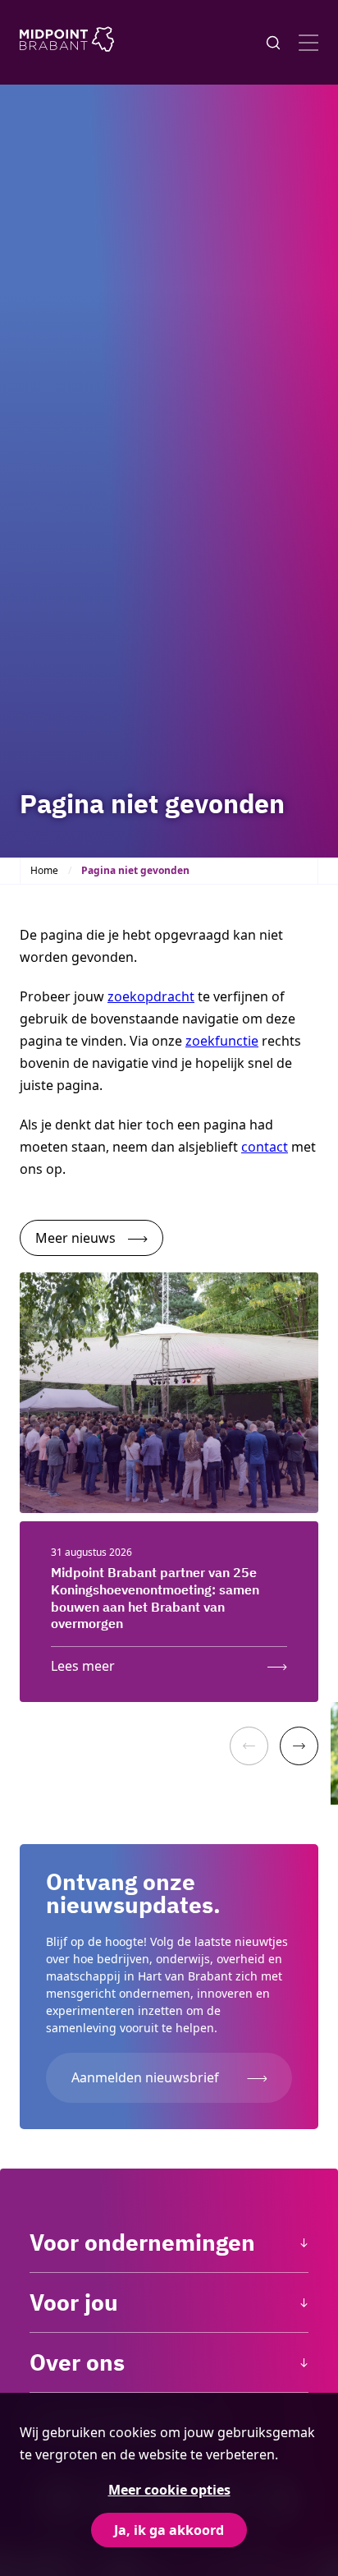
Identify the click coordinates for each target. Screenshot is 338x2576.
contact (265, 1147)
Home (44, 870)
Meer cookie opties (169, 2490)
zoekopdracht (151, 996)
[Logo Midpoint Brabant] (67, 42)
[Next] (299, 1746)
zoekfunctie (222, 1041)
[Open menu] (308, 43)
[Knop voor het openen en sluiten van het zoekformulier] (273, 43)
